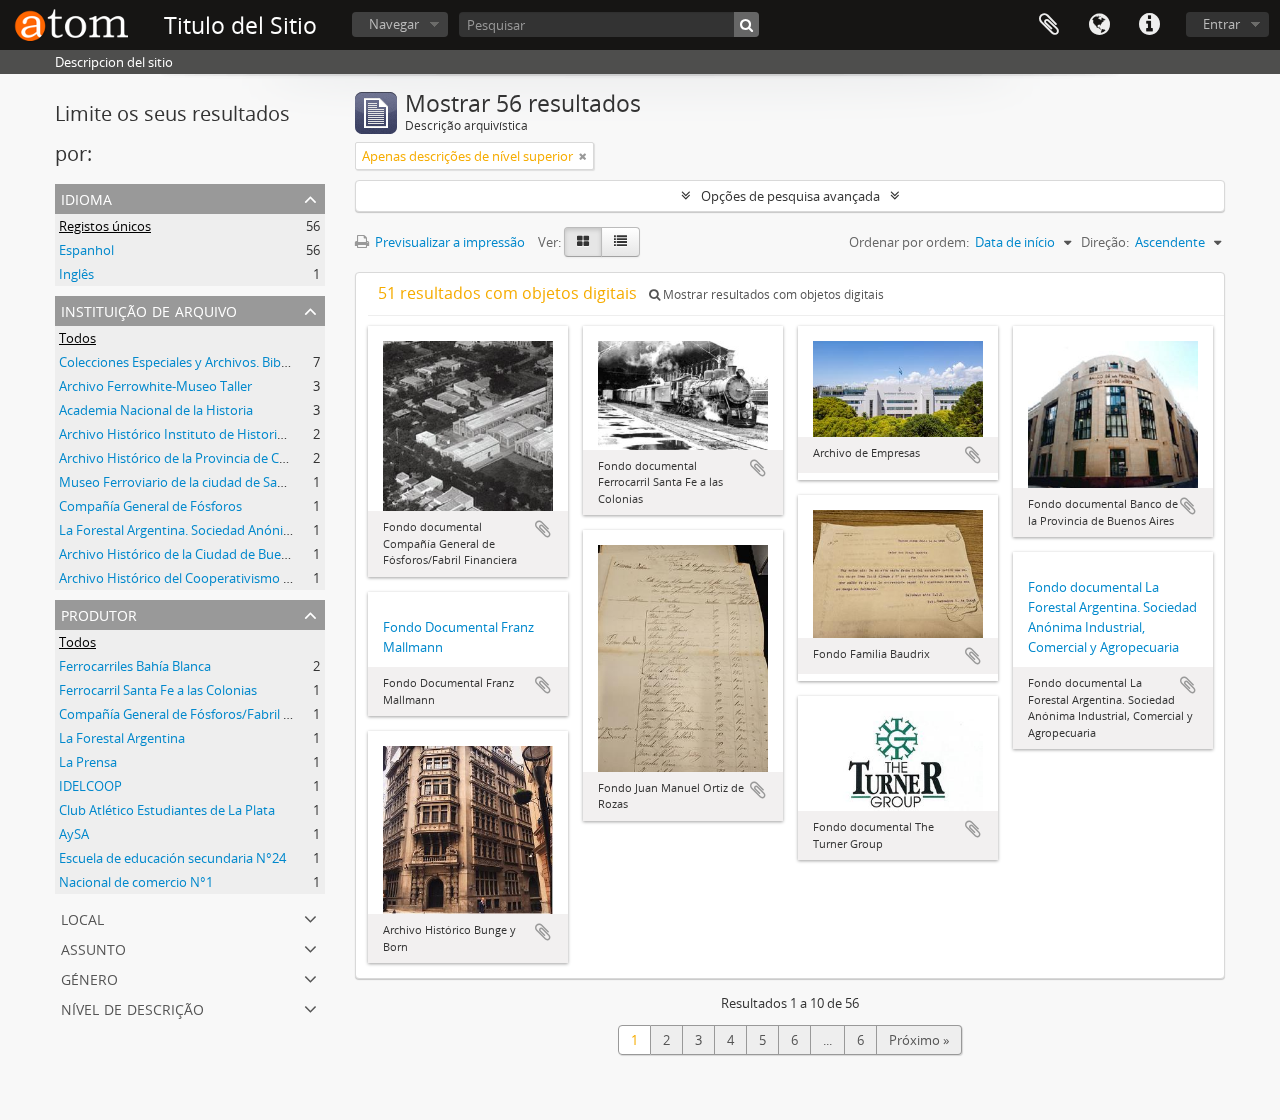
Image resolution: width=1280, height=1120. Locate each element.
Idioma (1099, 25)
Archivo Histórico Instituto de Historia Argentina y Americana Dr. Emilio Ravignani (300, 434)
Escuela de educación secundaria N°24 (172, 858)
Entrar (1221, 24)
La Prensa (88, 762)
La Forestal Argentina (122, 738)
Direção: (1105, 242)
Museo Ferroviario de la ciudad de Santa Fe (186, 482)
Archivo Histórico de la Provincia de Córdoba (191, 458)
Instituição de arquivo (149, 309)
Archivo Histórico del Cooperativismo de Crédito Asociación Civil (248, 578)
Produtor (99, 613)
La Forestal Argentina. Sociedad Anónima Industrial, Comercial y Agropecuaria (289, 530)
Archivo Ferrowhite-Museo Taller (155, 386)
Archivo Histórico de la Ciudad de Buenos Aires (197, 554)
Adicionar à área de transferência (543, 529)
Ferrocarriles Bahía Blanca (135, 666)
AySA (74, 834)
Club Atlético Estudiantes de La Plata (167, 810)
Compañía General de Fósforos (150, 506)
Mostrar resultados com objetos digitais (772, 294)
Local (82, 917)
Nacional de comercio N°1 (136, 882)
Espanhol (86, 250)
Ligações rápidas (1149, 25)
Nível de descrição (132, 1007)
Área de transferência (1049, 25)
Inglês (76, 274)
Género (89, 977)
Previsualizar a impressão (448, 242)
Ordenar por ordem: (909, 242)
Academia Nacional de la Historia (156, 410)
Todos (77, 338)
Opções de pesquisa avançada (790, 196)
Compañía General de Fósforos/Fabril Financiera (201, 714)
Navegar (394, 24)
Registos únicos (105, 226)
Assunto (93, 947)
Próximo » (919, 1040)
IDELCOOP (90, 786)
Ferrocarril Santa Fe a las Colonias (158, 690)
